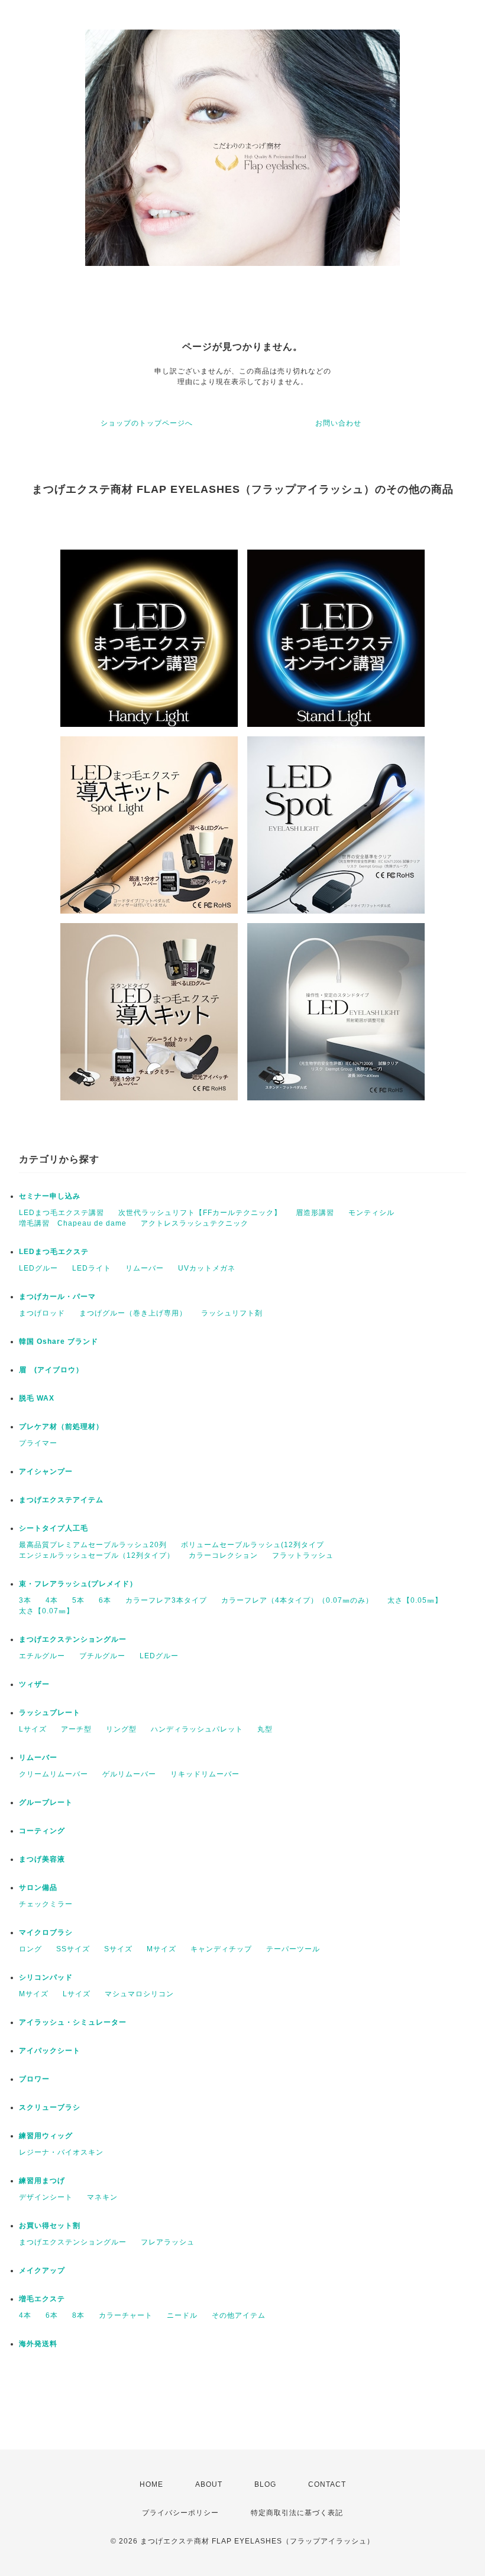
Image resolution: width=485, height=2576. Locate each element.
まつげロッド (42, 1313)
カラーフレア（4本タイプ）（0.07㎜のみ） (297, 1600)
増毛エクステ (42, 2299)
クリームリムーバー (54, 1774)
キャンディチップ (221, 1949)
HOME (151, 2484)
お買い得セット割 (50, 2226)
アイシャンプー (46, 1471)
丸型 (265, 1729)
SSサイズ (73, 1949)
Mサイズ (161, 1949)
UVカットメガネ (207, 1268)
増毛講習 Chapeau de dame (73, 1223)
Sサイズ (118, 1949)
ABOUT (209, 2484)
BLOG (265, 2484)
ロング (30, 1949)
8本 (78, 2315)
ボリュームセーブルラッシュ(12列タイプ (253, 1545)
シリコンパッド (46, 1977)
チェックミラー (46, 1904)
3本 (25, 1600)
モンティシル (371, 1213)
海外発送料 (38, 2344)
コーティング (42, 1831)
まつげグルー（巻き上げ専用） (133, 1313)
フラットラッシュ (303, 1555)
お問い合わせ (338, 423)
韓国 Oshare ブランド (59, 1341)
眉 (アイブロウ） (51, 1370)
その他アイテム (239, 2315)
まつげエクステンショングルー (73, 1639)
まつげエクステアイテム (61, 1500)
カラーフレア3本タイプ (166, 1600)
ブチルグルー (102, 1656)
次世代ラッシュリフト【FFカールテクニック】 (200, 1213)
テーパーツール (293, 1949)
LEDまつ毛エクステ (54, 1252)
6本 (105, 1600)
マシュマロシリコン (139, 1994)
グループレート (46, 1802)
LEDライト (92, 1268)
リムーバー (145, 1268)
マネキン (102, 2197)
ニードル (182, 2315)
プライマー (38, 1443)
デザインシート (46, 2197)
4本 (52, 1600)
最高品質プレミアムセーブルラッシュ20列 (93, 1545)
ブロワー (34, 2079)
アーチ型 (76, 1729)
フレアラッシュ (168, 2242)
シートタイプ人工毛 (54, 1528)
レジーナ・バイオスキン (61, 2152)
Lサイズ (33, 1729)
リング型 (121, 1729)
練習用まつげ (42, 2181)
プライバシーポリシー (180, 2513)
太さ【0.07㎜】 (46, 1611)
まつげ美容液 (42, 1859)
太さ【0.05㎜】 (415, 1600)
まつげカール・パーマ (57, 1297)
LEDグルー (38, 1268)
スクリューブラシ (50, 2107)
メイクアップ (42, 2270)
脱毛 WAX (37, 1398)
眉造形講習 (315, 1213)
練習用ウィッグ (46, 2136)
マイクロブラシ (46, 1932)
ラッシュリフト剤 (232, 1313)
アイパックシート (50, 2051)
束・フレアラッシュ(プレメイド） (78, 1584)
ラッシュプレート (50, 1713)
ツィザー (34, 1684)
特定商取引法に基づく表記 (297, 2513)
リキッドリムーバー (205, 1774)
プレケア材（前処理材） (61, 1427)
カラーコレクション (223, 1555)
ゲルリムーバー (129, 1774)
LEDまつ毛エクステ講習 (62, 1213)
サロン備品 (38, 1888)
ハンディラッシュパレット (197, 1729)
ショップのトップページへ (147, 423)
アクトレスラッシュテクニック (195, 1223)
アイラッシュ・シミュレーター (73, 2022)
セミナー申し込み (50, 1196)
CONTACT (327, 2484)
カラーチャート (126, 2315)
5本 (78, 1600)
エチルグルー (42, 1656)
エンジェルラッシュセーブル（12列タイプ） (97, 1555)
